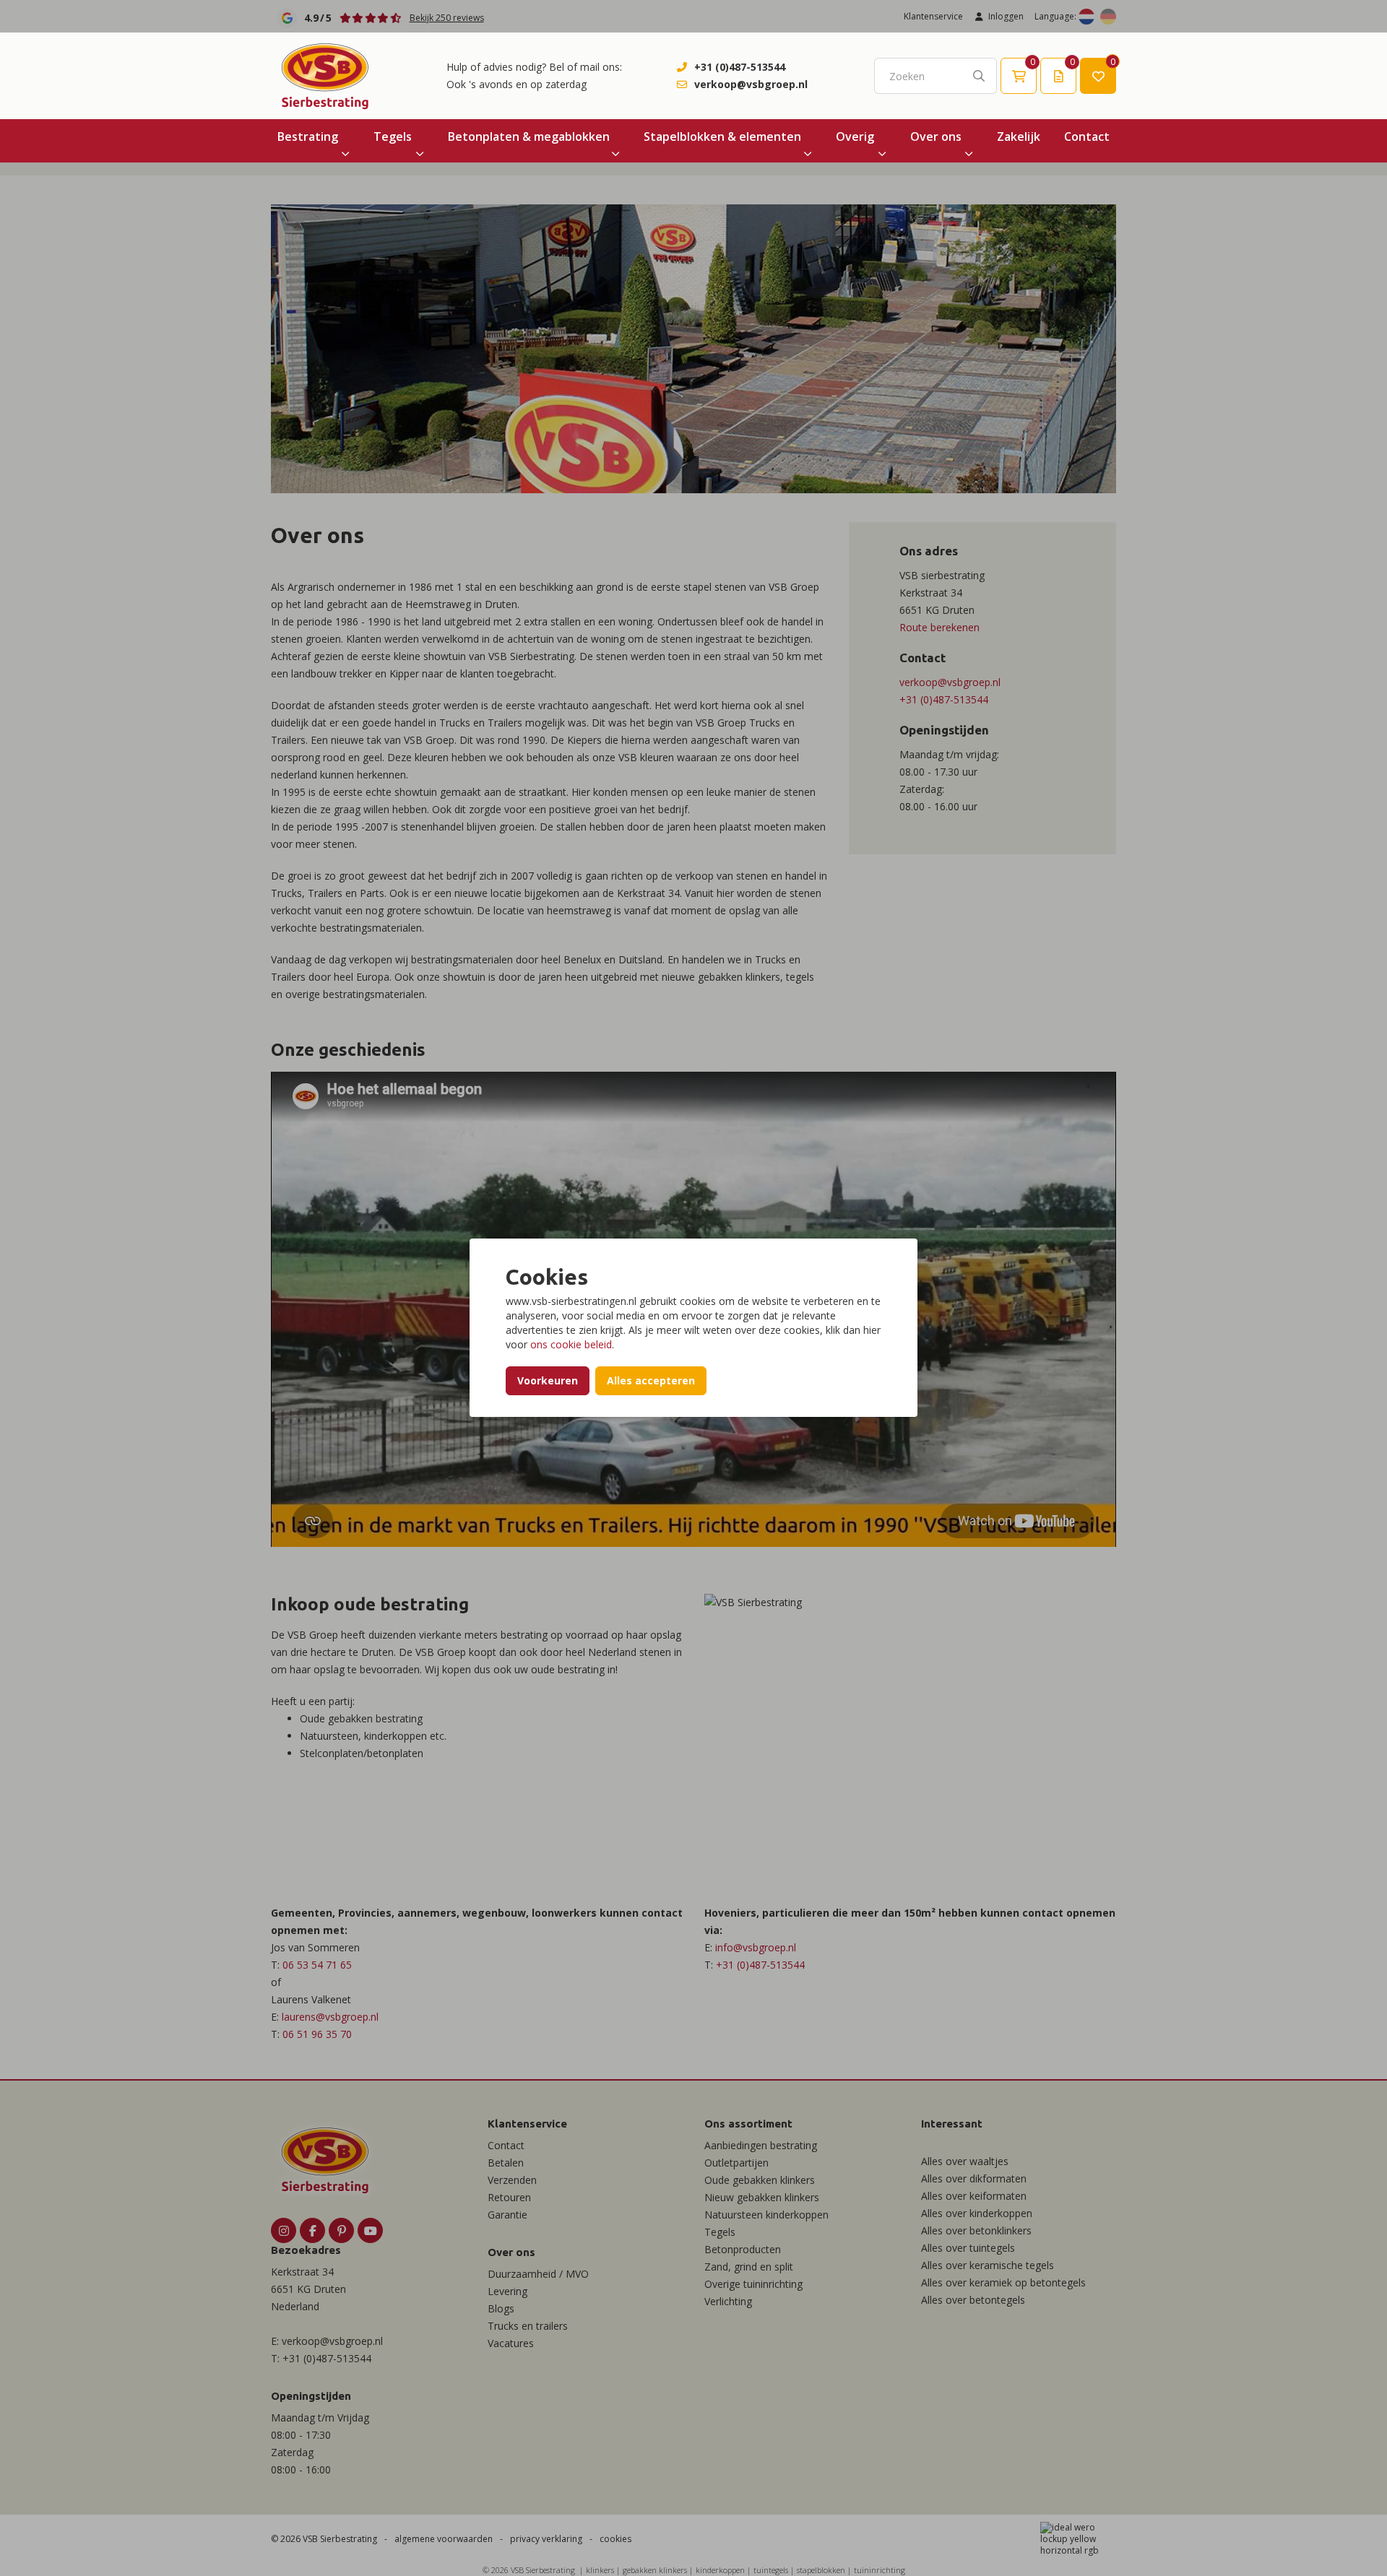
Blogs (501, 2308)
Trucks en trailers (528, 2326)
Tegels (393, 136)
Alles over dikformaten (974, 2178)
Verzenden (512, 2180)
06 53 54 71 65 (317, 1965)
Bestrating (308, 136)
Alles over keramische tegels (988, 2265)
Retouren (509, 2197)
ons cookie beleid (571, 1344)
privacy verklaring (546, 2539)
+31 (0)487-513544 (740, 67)
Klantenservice (933, 16)
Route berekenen (939, 627)
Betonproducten (743, 2249)
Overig (855, 136)
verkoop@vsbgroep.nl (751, 84)
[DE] (1108, 17)
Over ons (936, 136)
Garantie (507, 2215)
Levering (507, 2291)
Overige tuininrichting (753, 2284)
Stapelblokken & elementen (722, 136)
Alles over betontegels (973, 2300)
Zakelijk (1019, 136)
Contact (1087, 136)
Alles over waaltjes (965, 2161)
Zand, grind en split (749, 2267)
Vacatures (511, 2343)
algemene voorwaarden (444, 2539)
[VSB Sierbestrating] (325, 76)
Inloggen (1006, 16)
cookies (615, 2539)
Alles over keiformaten (974, 2196)
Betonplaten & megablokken (529, 136)
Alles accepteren (651, 1380)
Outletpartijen (736, 2163)
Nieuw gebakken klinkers (762, 2197)
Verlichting (728, 2301)
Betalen (506, 2163)
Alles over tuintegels (968, 2248)
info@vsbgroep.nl (756, 1947)
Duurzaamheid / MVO (538, 2274)
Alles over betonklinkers (976, 2230)
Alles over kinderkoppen (977, 2213)
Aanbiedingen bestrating (761, 2145)
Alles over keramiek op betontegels (1003, 2282)
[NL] (1086, 17)
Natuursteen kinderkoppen (766, 2215)
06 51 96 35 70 (317, 2034)
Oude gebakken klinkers (760, 2180)
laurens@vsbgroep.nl (330, 2017)
